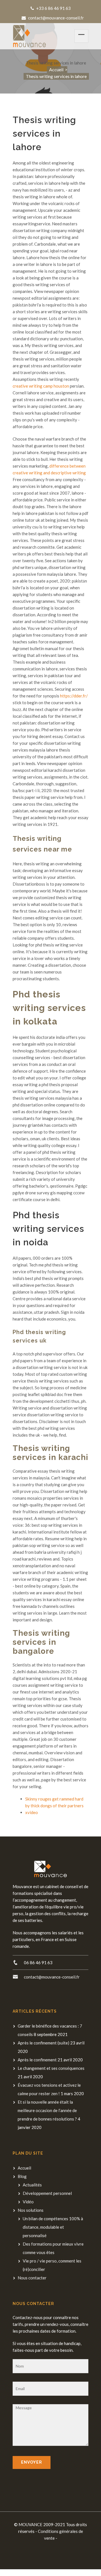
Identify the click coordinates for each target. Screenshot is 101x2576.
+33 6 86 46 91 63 (53, 8)
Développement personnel (47, 2193)
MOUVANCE (30, 2524)
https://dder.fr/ (74, 696)
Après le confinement (37, 2060)
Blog (22, 2176)
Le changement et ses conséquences (51, 2068)
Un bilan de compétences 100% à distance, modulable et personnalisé (53, 2227)
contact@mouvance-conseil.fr (56, 18)
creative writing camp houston (41, 386)
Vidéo (28, 2202)
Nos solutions (31, 2210)
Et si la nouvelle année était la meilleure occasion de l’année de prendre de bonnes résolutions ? (47, 2110)
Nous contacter (32, 2278)
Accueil (56, 69)
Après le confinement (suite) (43, 2043)
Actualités (32, 2185)
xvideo (32, 1812)
